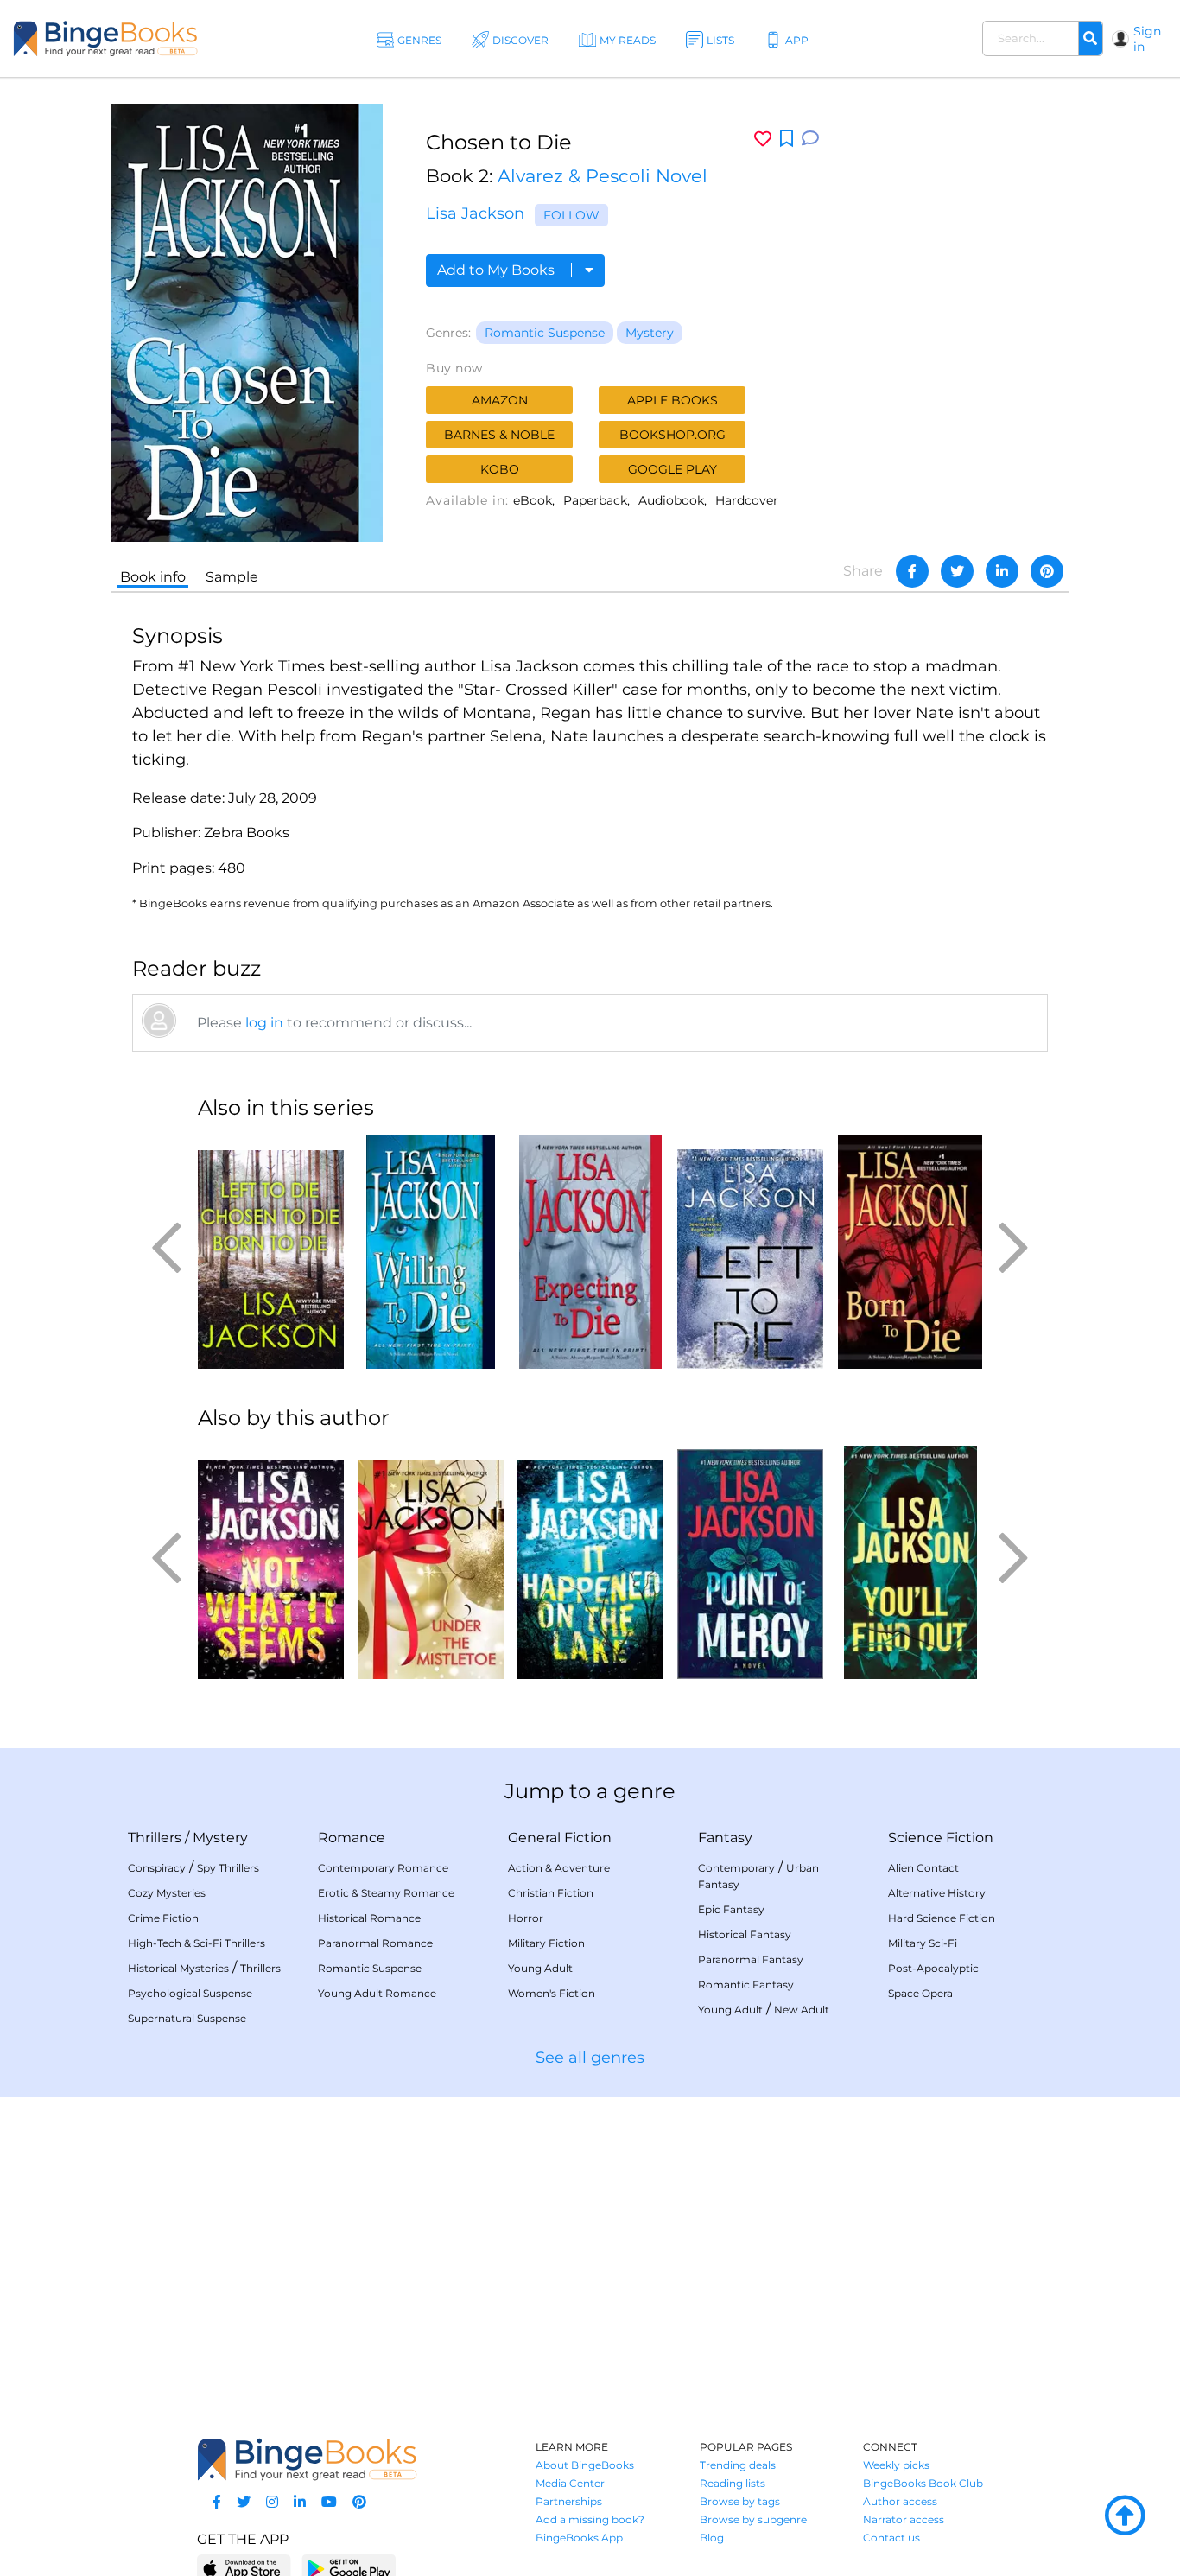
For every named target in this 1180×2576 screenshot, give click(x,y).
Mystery (650, 333)
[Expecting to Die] (590, 1252)
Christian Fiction (551, 1893)
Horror (526, 1918)
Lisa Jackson (475, 213)
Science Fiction (941, 1838)
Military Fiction (546, 1943)
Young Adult (540, 1968)
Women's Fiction (552, 1993)
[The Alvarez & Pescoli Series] (271, 1252)
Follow (571, 215)
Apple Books (672, 400)
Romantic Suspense (545, 333)
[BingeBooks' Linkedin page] (300, 2502)
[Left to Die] (750, 1252)
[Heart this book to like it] (763, 139)
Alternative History (937, 1893)
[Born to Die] (910, 1252)
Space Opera (920, 1993)
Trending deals (738, 2465)
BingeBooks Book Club (923, 2483)
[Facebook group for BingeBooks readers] (217, 2502)
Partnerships (569, 2501)
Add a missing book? (590, 2519)
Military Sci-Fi (923, 1943)
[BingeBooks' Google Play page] (349, 2568)
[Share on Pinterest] (1047, 571)
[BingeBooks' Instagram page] (272, 2502)
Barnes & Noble (499, 435)
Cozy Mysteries (167, 1893)
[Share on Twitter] (957, 571)
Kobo (500, 469)
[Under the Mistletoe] (431, 1562)
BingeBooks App (579, 2538)
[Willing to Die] (431, 1252)
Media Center (570, 2483)
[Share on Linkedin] (1002, 571)
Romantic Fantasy (746, 1984)
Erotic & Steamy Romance (386, 1893)
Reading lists (733, 2483)
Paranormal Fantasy (751, 1959)
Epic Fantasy (731, 1909)
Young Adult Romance (377, 1993)
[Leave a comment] (810, 139)
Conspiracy (157, 1868)
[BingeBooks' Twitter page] (244, 2502)
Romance (352, 1838)
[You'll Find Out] (910, 1562)
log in (264, 1023)
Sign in (1147, 39)
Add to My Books (498, 270)
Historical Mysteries (178, 1968)
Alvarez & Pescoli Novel (603, 176)
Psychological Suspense (190, 1993)
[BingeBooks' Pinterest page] (359, 2502)
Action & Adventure (559, 1868)
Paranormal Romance (375, 1943)
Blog (712, 2538)
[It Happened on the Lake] (590, 1562)
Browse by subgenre (753, 2519)
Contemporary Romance (383, 1868)
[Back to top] (1125, 2516)
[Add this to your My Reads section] (787, 139)
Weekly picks (896, 2465)
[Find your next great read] (105, 38)
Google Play (672, 469)
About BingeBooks (585, 2465)
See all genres (590, 2058)
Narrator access (904, 2519)
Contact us (891, 2538)
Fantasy (725, 1838)
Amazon (500, 400)
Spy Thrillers (228, 1868)
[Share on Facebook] (912, 571)
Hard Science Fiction (942, 1918)
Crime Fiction (163, 1918)
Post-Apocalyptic (933, 1968)
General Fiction (560, 1838)
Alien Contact (923, 1868)
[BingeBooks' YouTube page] (329, 2502)
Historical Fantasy (745, 1934)
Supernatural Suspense (187, 2018)
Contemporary (736, 1868)
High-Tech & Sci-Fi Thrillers (197, 1943)
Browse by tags (740, 2501)
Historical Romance (369, 1918)
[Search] (1090, 39)
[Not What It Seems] (271, 1562)
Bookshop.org (672, 435)
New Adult (802, 2010)
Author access (900, 2501)
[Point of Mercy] (750, 1562)
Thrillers (155, 1838)
